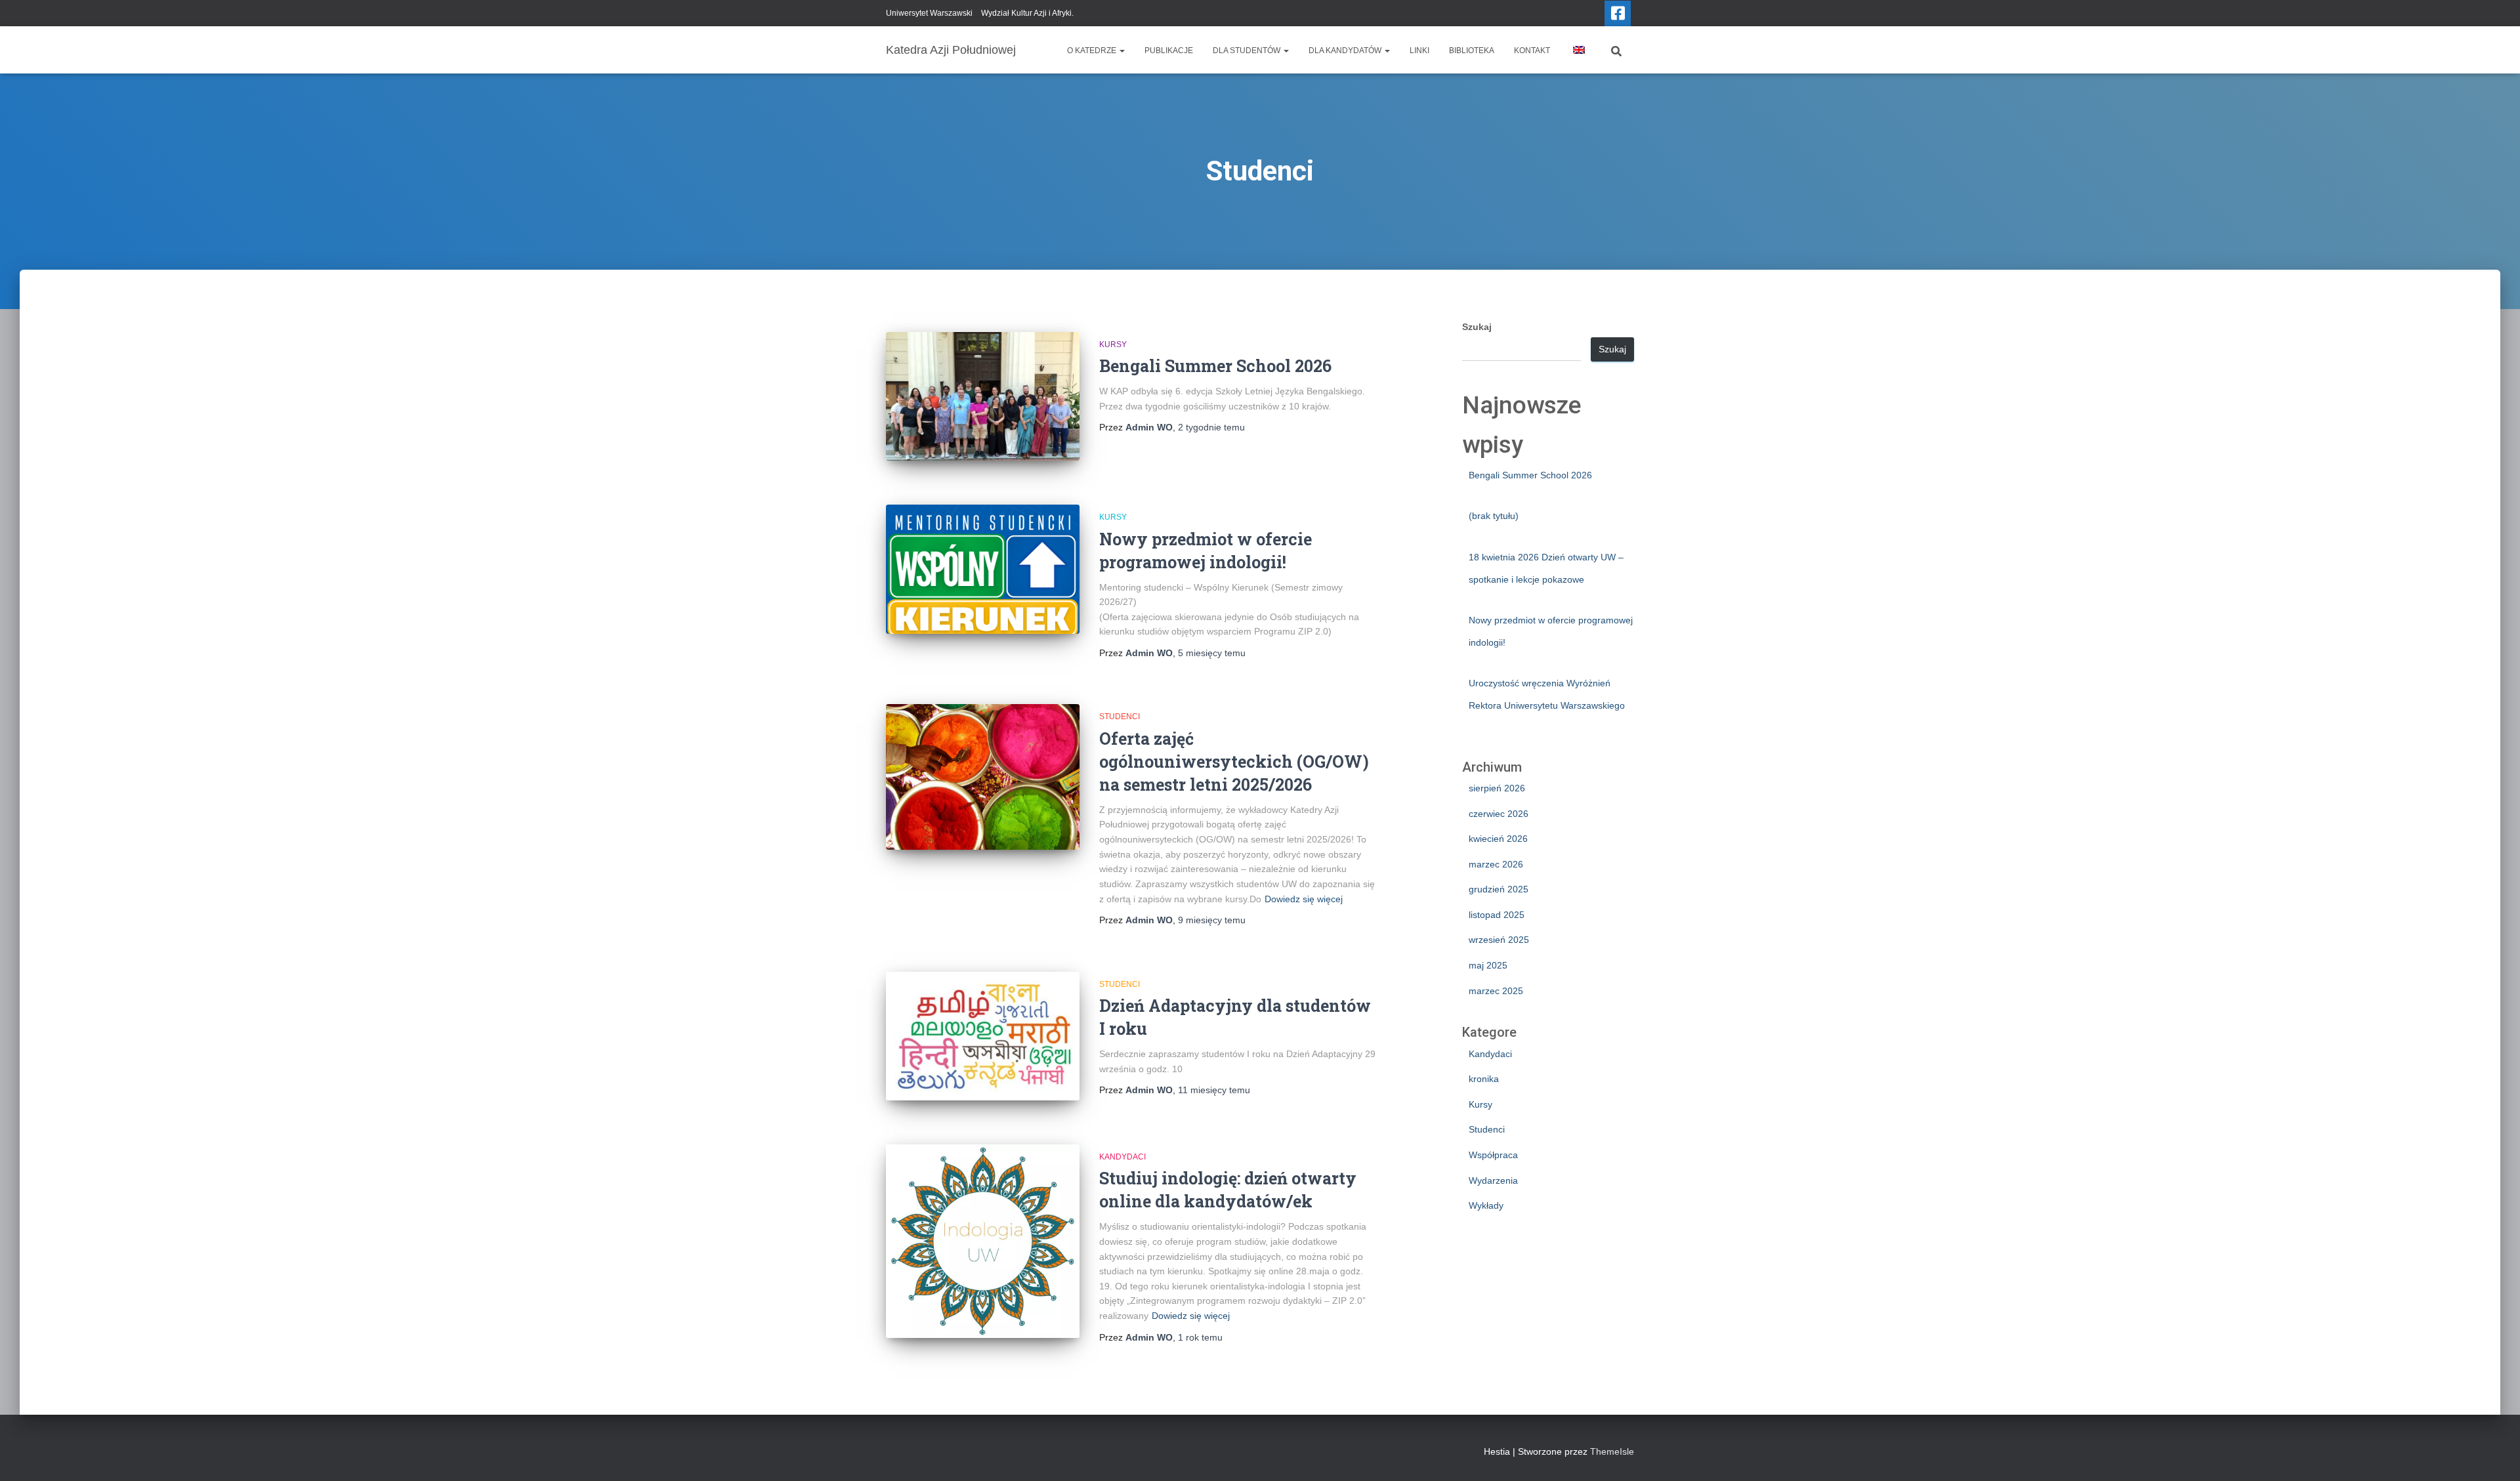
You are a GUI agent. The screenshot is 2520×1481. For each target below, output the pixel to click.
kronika (1484, 1079)
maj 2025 (1488, 965)
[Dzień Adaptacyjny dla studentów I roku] (983, 1036)
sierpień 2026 (1497, 788)
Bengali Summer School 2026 (1215, 366)
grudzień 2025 (1499, 889)
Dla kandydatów (1346, 51)
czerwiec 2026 (1499, 814)
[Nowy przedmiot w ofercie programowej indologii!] (983, 569)
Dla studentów (1248, 51)
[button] (1122, 51)
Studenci (1120, 717)
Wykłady (1486, 1205)
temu (1211, 427)
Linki (1419, 51)
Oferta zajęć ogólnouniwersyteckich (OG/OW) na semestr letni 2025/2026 (1234, 761)
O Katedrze (1093, 51)
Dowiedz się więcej (1304, 899)
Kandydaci (1123, 1157)
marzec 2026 (1496, 864)
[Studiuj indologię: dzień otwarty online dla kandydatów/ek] (983, 1241)
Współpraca (1493, 1155)
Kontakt (1532, 51)
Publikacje (1169, 51)
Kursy (1113, 344)
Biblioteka (1472, 51)
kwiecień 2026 (1498, 839)
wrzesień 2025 (1499, 940)
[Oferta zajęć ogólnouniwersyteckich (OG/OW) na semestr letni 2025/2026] (983, 777)
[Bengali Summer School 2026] (983, 397)
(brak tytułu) (1494, 516)
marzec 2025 (1496, 991)
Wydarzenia (1493, 1180)
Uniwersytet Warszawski (929, 13)
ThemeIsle (1612, 1451)
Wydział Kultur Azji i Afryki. (1027, 13)
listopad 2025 (1497, 915)
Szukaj (1477, 327)
